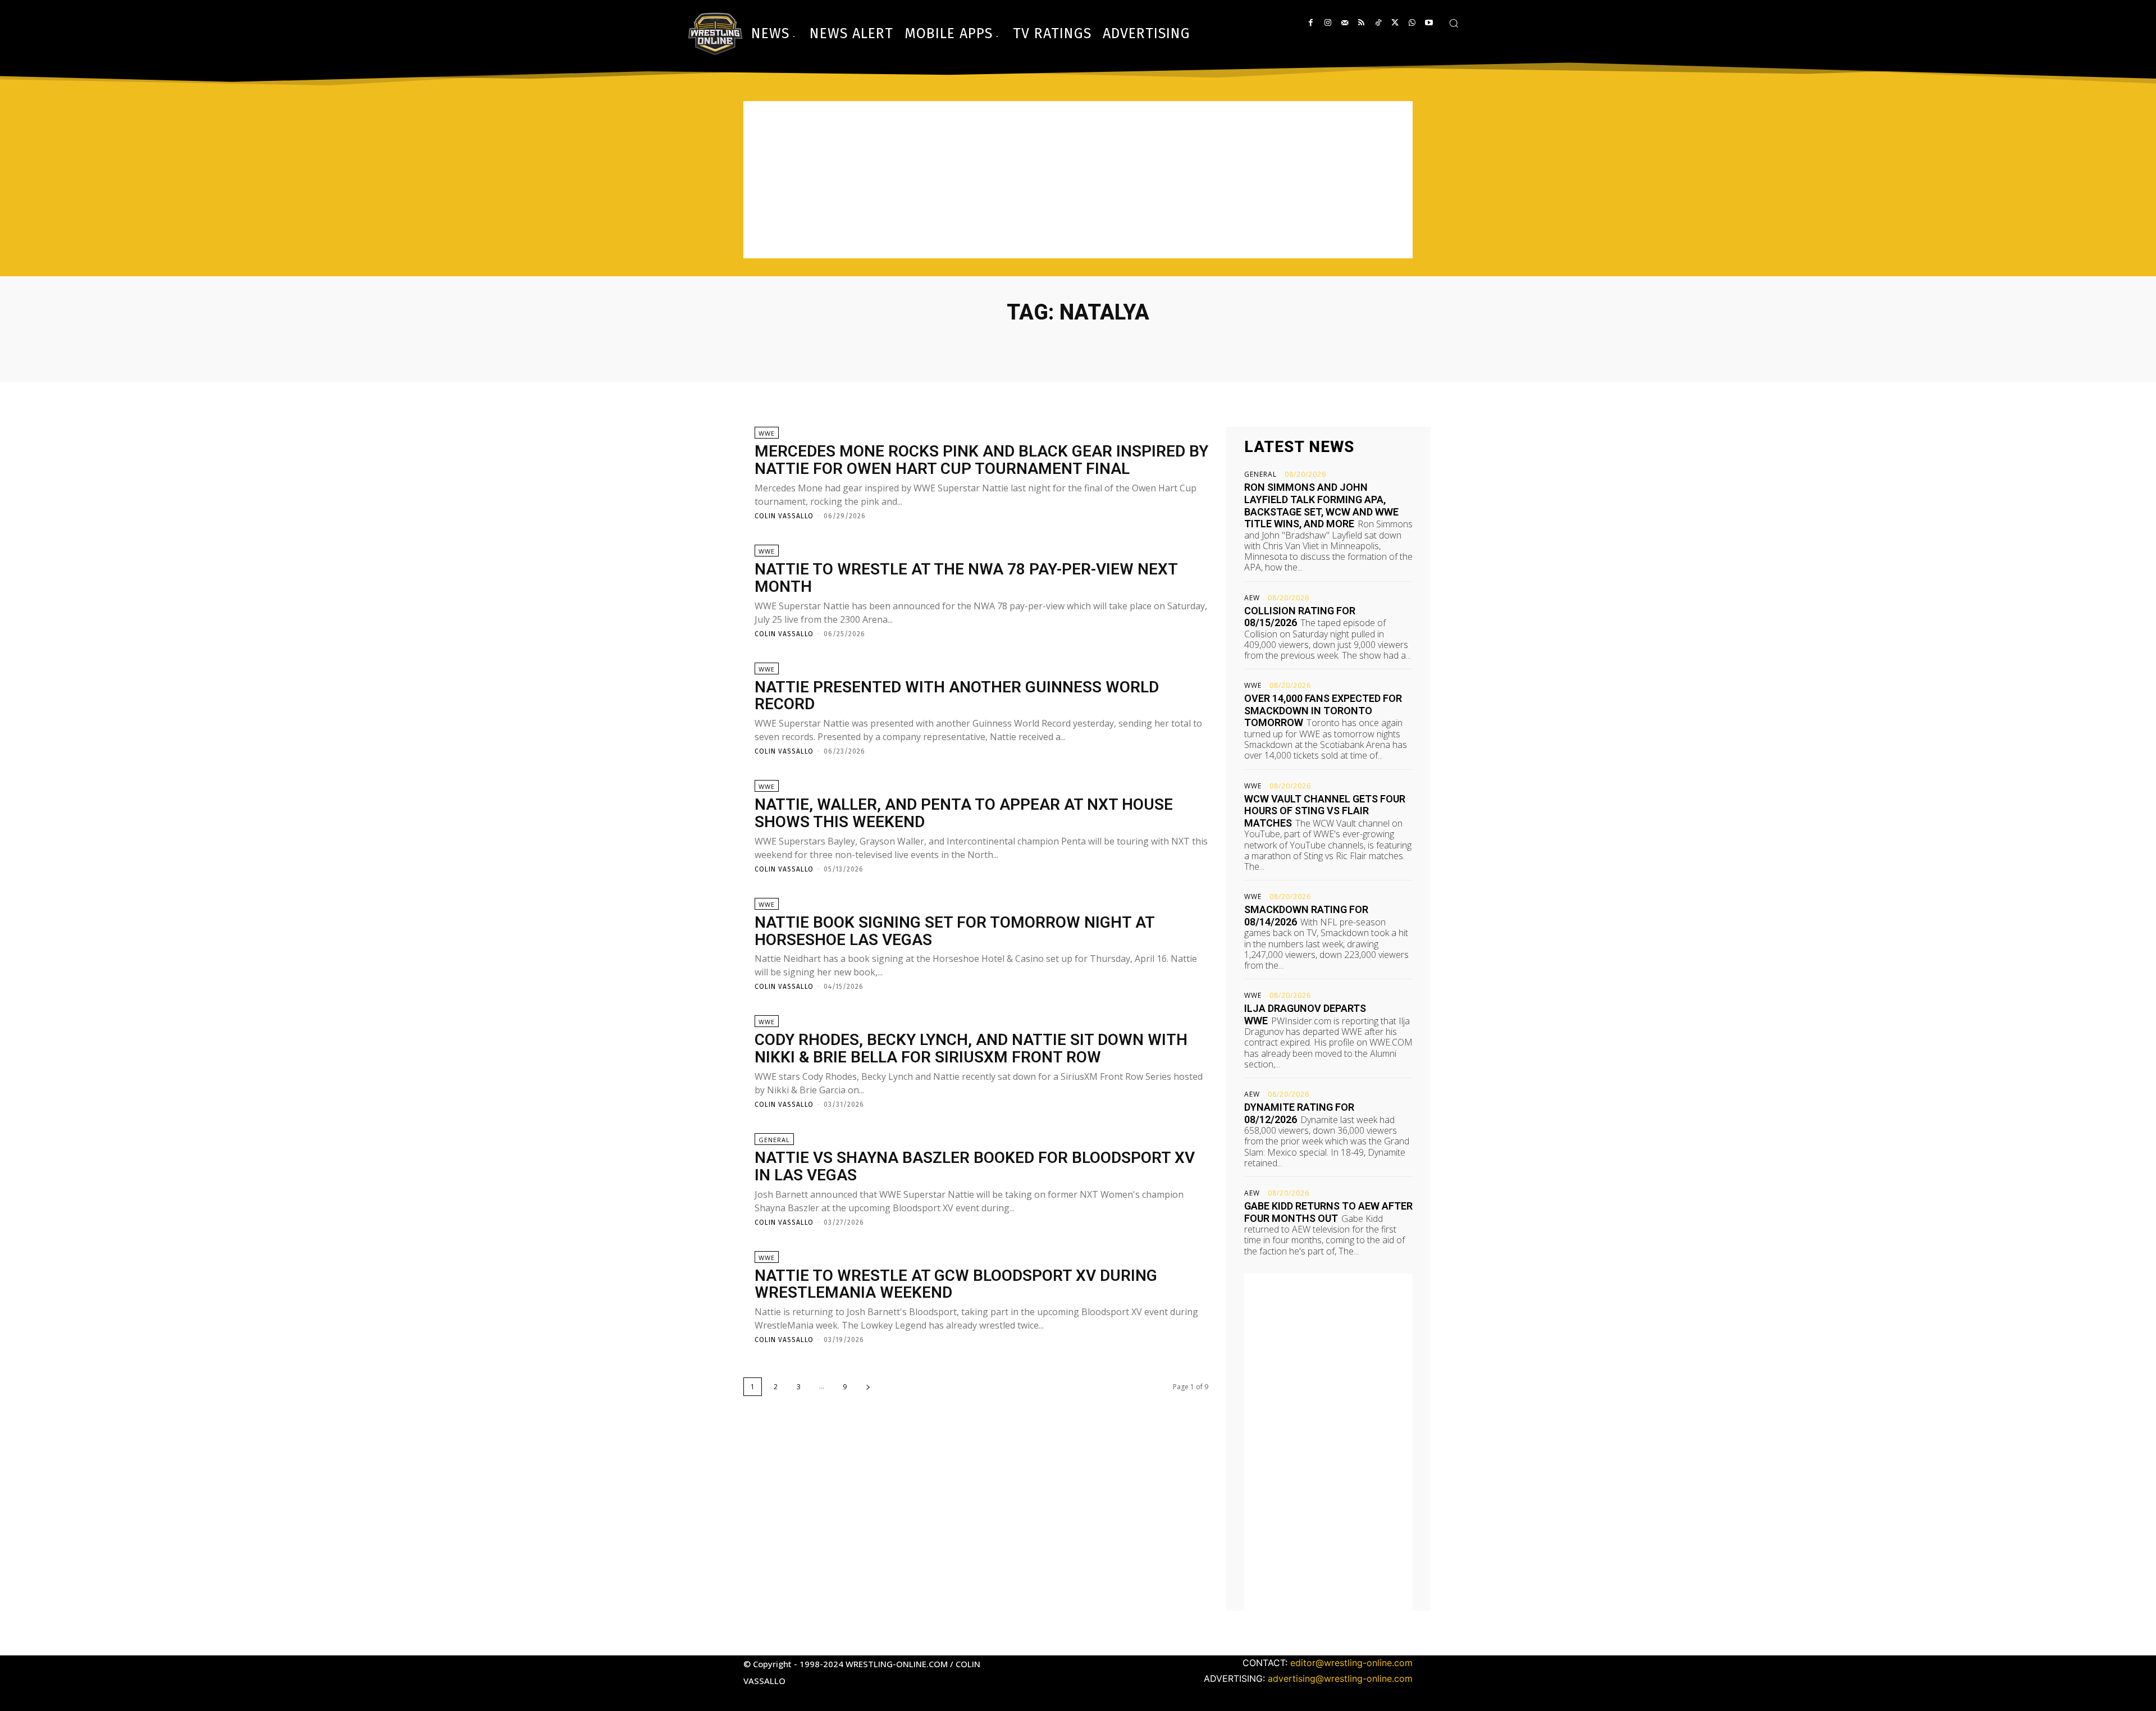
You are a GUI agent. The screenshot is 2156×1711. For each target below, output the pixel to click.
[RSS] (1361, 23)
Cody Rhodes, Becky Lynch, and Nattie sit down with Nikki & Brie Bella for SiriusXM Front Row (971, 1048)
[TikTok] (1378, 23)
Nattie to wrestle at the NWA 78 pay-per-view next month (966, 578)
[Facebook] (1311, 23)
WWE (767, 433)
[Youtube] (1429, 23)
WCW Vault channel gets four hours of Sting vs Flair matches (1325, 811)
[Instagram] (1328, 23)
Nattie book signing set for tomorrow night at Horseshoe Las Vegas (955, 931)
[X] (1395, 23)
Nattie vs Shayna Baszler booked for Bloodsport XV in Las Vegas (975, 1166)
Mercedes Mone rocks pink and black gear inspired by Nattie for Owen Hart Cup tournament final (981, 460)
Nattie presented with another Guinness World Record (957, 696)
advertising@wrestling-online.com (1340, 1678)
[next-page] (868, 1387)
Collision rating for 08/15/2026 (1300, 617)
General (774, 1140)
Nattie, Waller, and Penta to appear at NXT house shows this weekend (964, 813)
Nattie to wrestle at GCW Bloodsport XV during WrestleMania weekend (956, 1284)
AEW (1252, 598)
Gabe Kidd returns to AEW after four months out (1328, 1212)
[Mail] (1344, 23)
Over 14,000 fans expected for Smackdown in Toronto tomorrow (1323, 710)
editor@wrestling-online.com (1351, 1663)
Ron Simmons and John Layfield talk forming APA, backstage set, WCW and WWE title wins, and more (1321, 505)
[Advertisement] (1078, 180)
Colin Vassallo (784, 516)
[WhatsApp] (1412, 23)
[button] (1454, 23)
